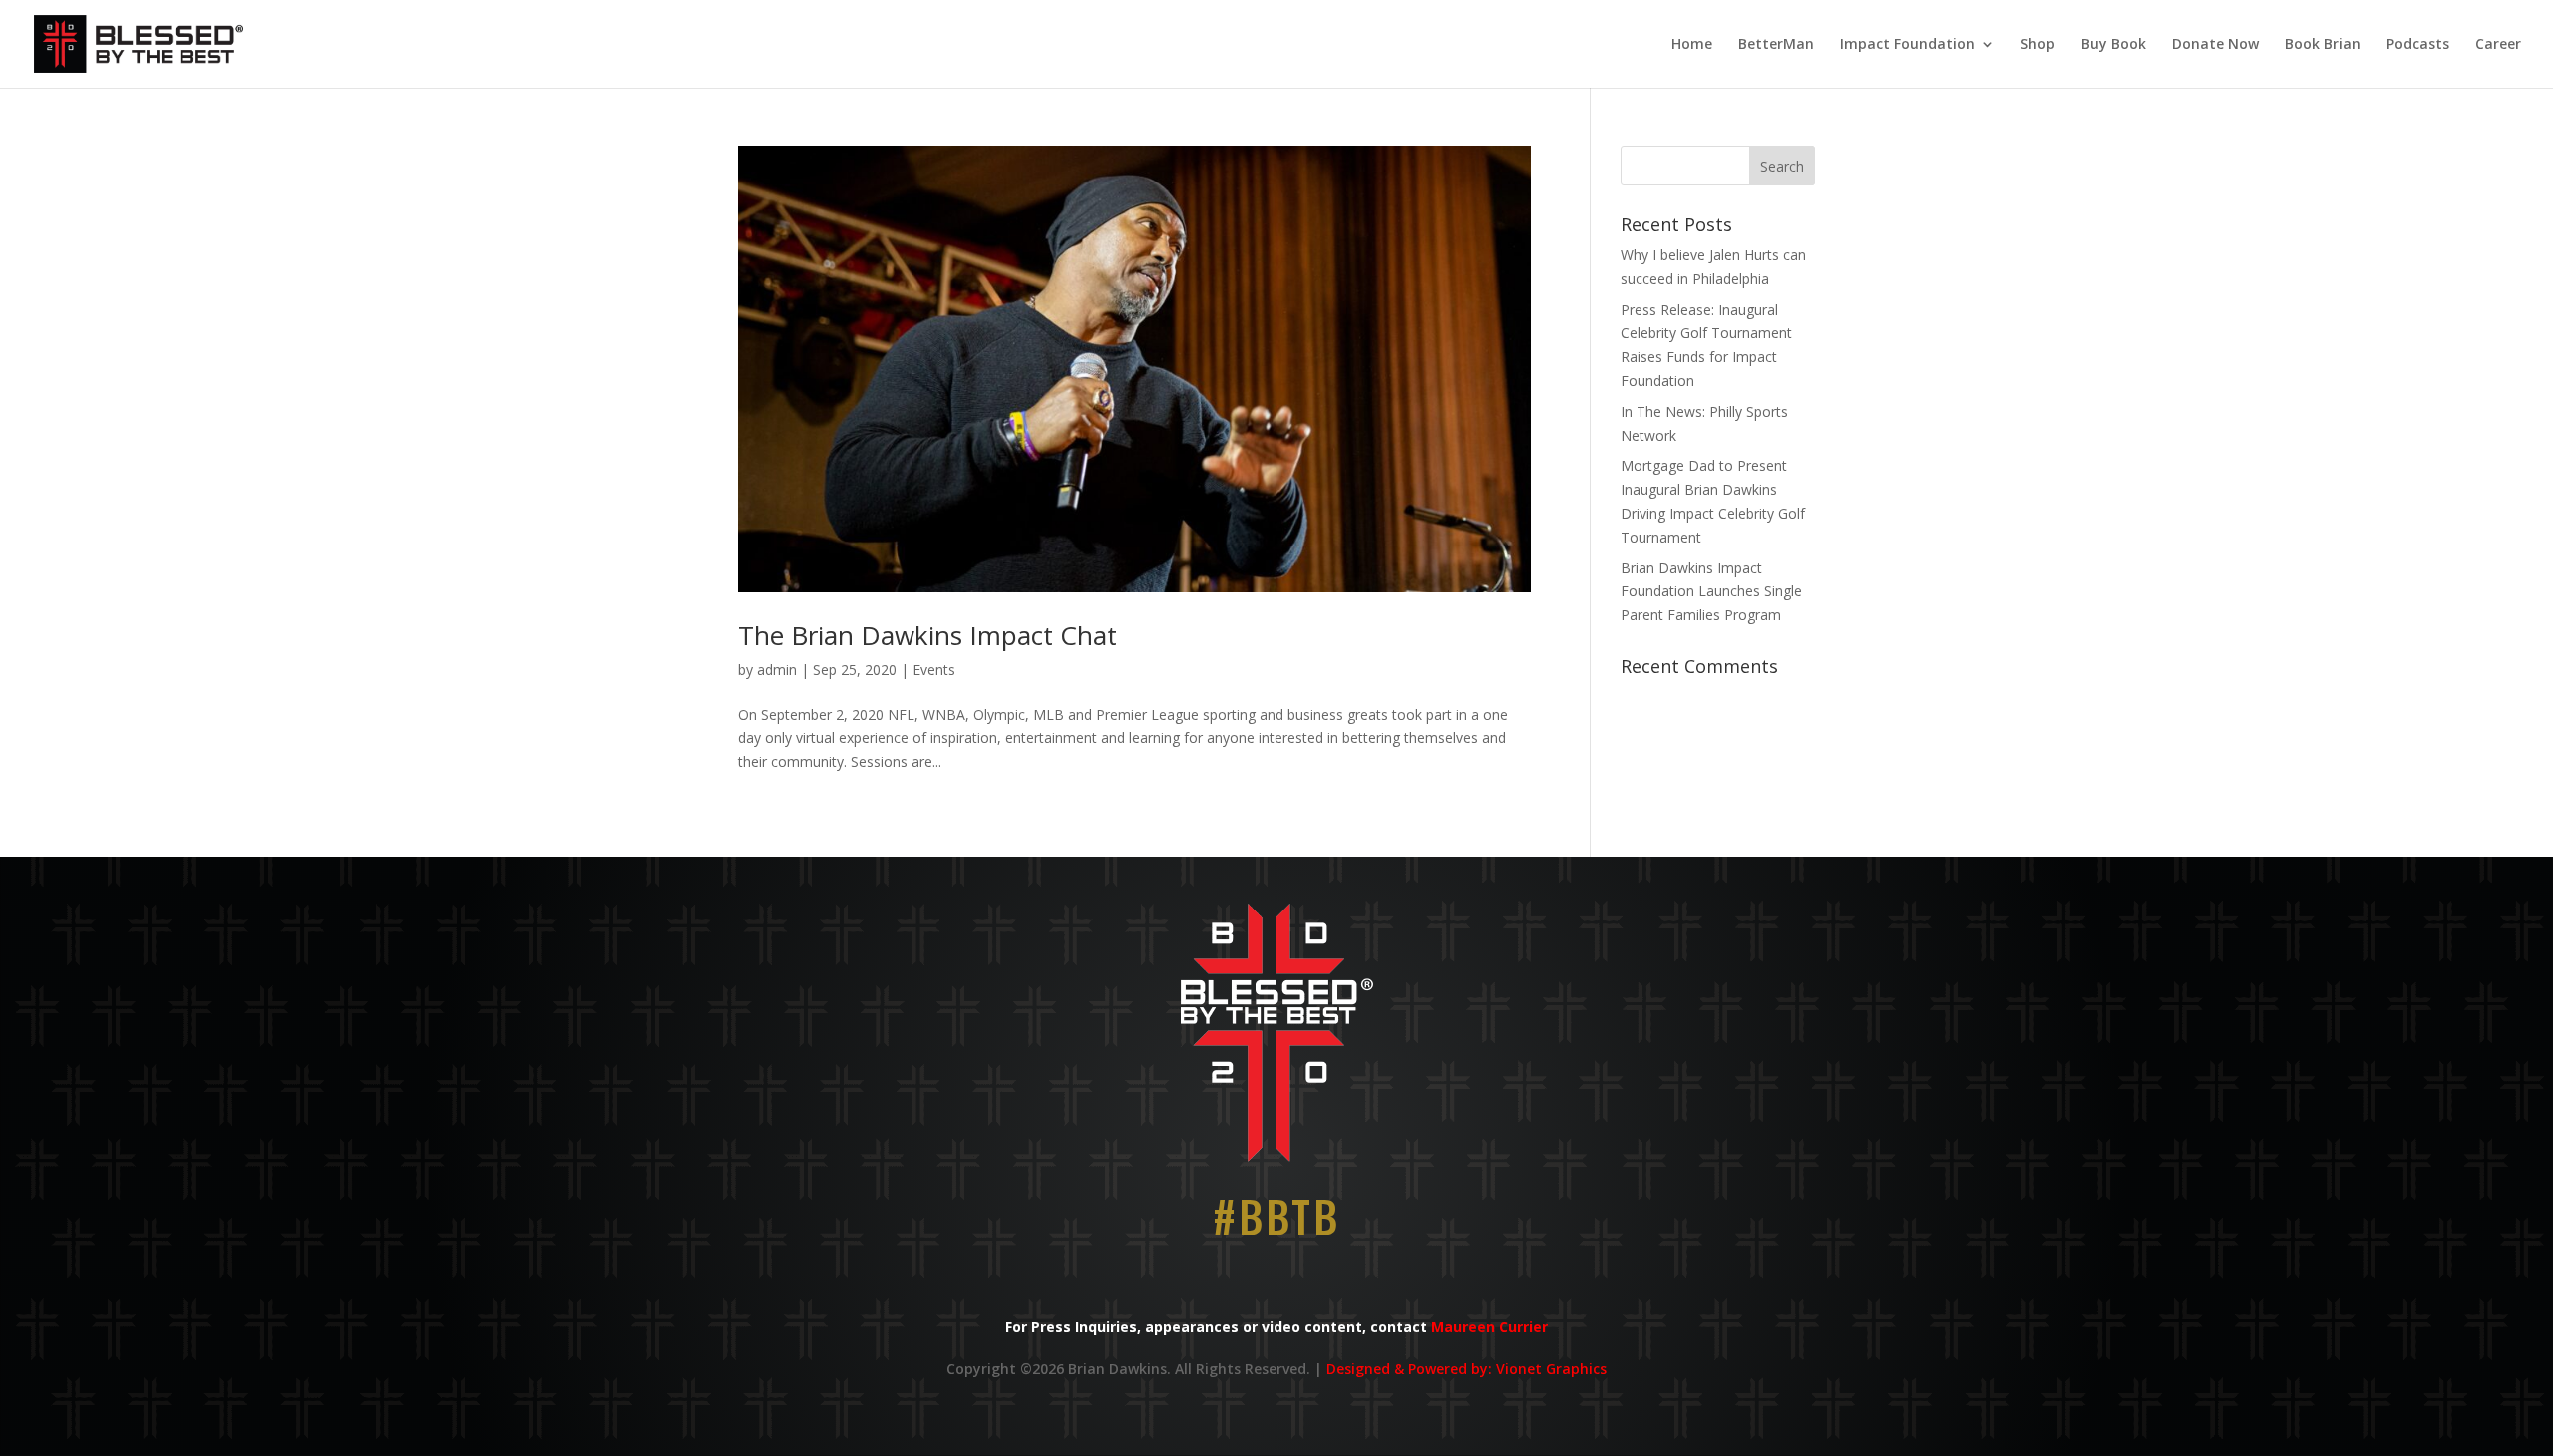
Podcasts (2418, 45)
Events (934, 670)
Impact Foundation (1907, 45)
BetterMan (1776, 45)
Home (1692, 45)
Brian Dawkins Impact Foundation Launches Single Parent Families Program (1711, 592)
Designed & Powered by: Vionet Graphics (1466, 1369)
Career (2498, 45)
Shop (2038, 45)
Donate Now (2215, 45)
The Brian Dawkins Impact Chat (927, 635)
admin (777, 670)
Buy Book (2114, 45)
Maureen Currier (1489, 1327)
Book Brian (2323, 45)
